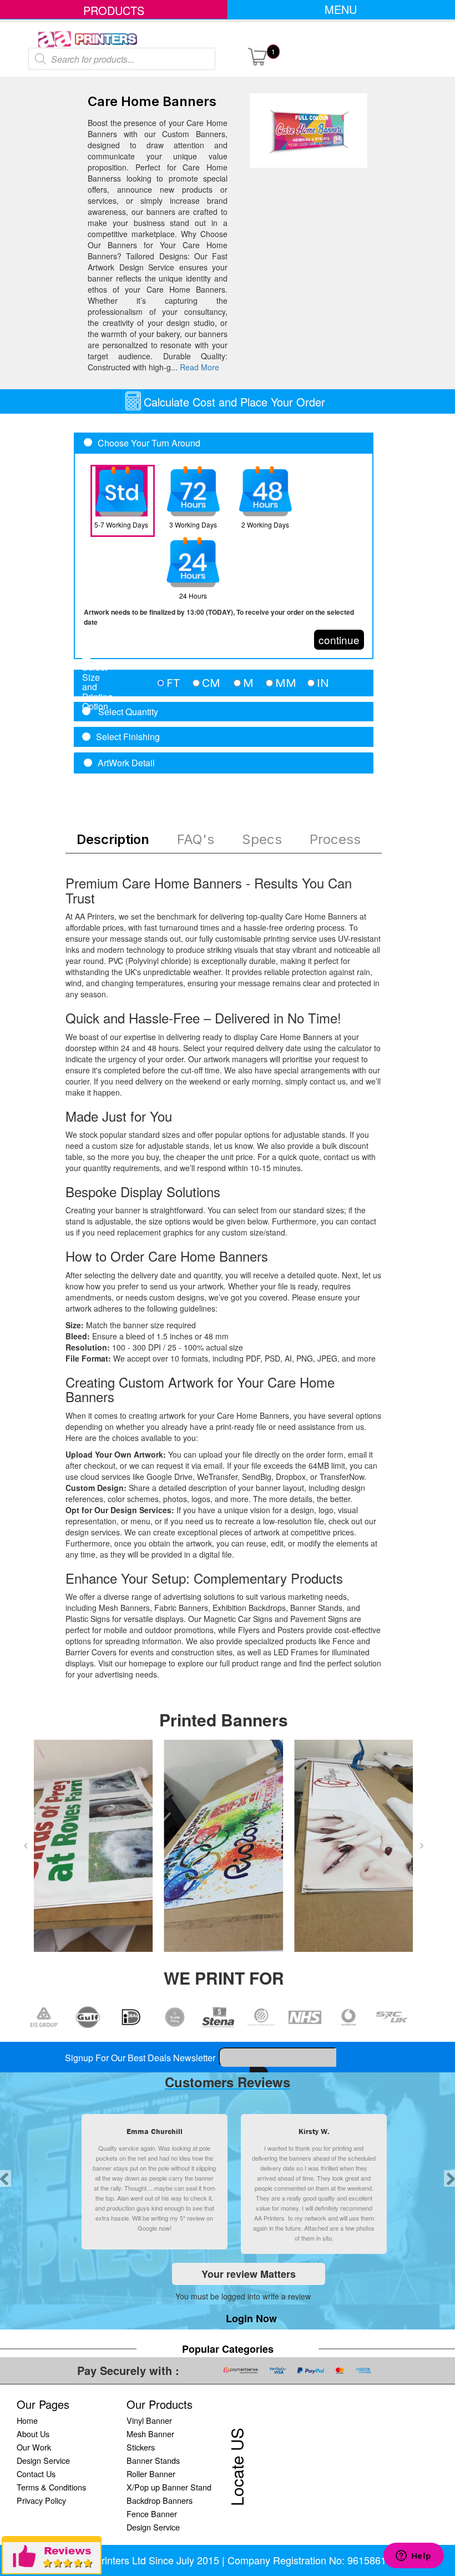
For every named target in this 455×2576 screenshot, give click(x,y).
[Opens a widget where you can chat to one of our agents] (413, 2557)
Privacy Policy (41, 2500)
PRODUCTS (114, 10)
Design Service (43, 2460)
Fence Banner (152, 2514)
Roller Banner (151, 2474)
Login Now (251, 2318)
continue (339, 639)
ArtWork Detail (126, 763)
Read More (199, 367)
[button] (26, 1846)
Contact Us (36, 2474)
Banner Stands (153, 2460)
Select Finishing (128, 737)
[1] (257, 56)
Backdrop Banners (160, 2500)
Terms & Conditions (51, 2487)
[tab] (224, 683)
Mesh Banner (150, 2434)
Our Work (34, 2447)
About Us (33, 2434)
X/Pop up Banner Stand (169, 2487)
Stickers (141, 2447)
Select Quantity (127, 712)
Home (27, 2420)
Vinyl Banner (149, 2420)
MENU (341, 9)
